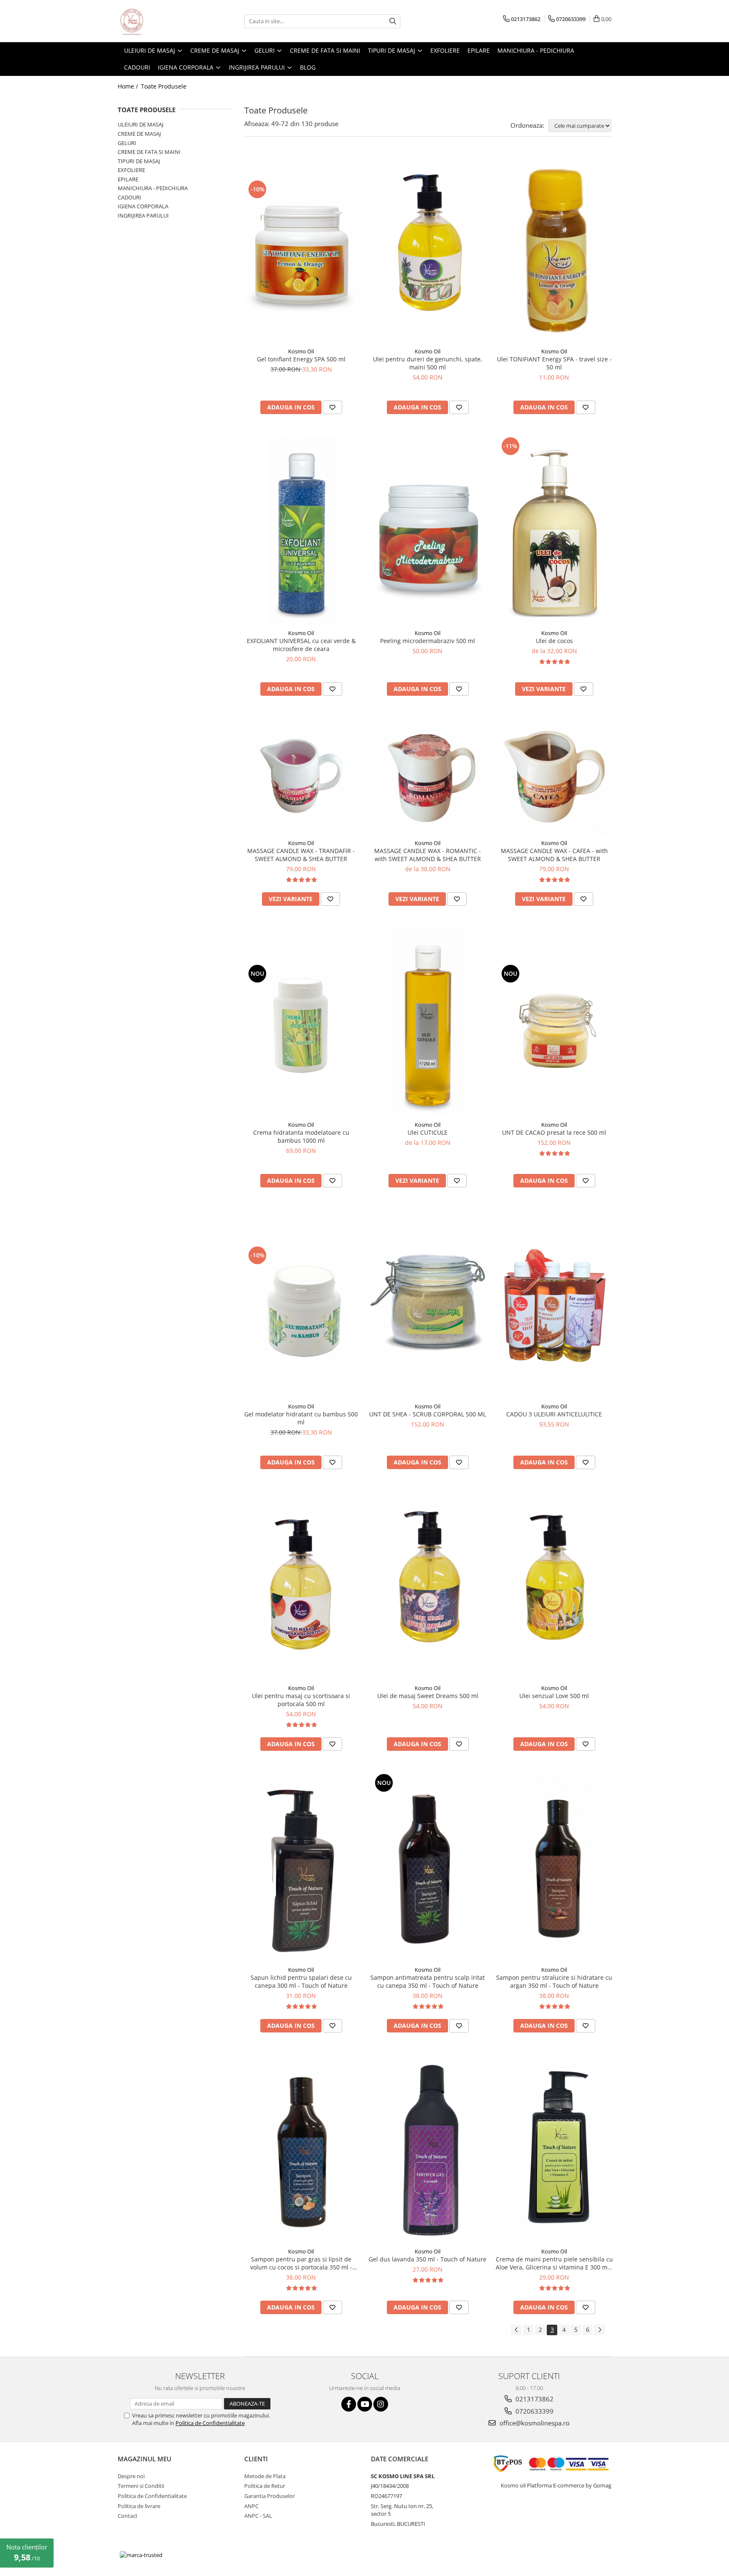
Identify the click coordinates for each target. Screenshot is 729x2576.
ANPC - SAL (258, 2516)
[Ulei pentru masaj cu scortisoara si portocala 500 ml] (301, 1585)
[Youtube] (365, 2404)
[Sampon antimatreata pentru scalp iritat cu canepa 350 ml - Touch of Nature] (428, 1867)
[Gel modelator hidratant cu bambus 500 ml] (301, 1303)
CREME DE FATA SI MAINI (149, 152)
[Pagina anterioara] (516, 2330)
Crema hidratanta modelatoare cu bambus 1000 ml (301, 1136)
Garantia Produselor (270, 2496)
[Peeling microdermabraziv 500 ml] (428, 530)
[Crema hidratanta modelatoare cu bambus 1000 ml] (301, 1022)
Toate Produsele (164, 86)
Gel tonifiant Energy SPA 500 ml (301, 359)
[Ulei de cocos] (554, 530)
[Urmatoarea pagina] (599, 2330)
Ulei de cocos (554, 641)
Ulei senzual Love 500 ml (554, 1696)
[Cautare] (393, 21)
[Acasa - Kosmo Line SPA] (160, 21)
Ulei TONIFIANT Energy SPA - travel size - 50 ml (554, 363)
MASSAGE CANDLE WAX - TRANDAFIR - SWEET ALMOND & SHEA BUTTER (301, 855)
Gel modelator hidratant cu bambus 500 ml (301, 1418)
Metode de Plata (265, 2476)
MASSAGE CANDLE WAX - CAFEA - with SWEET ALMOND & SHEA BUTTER (554, 855)
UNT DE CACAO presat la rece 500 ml (554, 1132)
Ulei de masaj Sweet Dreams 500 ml (428, 1696)
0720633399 (534, 2411)
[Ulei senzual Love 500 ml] (554, 1585)
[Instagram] (381, 2404)
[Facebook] (349, 2404)
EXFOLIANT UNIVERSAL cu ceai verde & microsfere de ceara (301, 645)
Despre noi (131, 2476)
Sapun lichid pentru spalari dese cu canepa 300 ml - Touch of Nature (301, 1981)
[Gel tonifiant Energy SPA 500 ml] (301, 248)
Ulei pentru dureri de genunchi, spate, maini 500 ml (428, 363)
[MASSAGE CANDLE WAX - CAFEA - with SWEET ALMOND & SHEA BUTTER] (554, 776)
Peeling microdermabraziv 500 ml (428, 641)
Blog (308, 67)
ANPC (251, 2506)
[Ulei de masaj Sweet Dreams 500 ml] (428, 1585)
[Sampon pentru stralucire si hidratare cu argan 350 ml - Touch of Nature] (554, 1867)
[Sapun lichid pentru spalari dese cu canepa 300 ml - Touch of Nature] (301, 1867)
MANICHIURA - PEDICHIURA (153, 188)
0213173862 (534, 2399)
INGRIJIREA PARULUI (143, 215)
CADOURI (130, 197)
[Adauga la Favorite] (332, 407)
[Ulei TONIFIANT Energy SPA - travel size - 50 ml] (554, 248)
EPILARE (128, 179)
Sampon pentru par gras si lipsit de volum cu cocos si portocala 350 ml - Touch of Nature (301, 2263)
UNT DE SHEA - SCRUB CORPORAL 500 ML (428, 1414)
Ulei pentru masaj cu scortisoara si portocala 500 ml (301, 1700)
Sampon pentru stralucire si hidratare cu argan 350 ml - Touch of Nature (554, 1981)
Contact (128, 2516)
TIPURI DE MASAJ (139, 161)
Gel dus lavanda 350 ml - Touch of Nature (428, 2259)
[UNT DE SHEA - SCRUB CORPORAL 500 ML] (428, 1303)
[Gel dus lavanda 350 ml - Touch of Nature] (428, 2148)
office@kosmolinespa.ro (534, 2423)
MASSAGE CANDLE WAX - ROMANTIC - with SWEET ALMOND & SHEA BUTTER (428, 855)
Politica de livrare (139, 2506)
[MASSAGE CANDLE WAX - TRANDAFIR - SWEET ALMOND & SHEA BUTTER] (301, 776)
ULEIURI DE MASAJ (140, 124)
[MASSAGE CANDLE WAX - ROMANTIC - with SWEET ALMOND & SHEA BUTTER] (428, 776)
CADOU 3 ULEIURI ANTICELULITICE (554, 1414)
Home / (129, 86)
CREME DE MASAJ (139, 134)
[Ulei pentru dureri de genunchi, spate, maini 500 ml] (428, 248)
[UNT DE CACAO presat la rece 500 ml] (554, 1022)
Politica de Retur (265, 2486)
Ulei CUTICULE (428, 1132)
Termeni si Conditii (141, 2486)
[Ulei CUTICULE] (428, 1022)
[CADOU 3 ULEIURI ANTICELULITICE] (554, 1303)
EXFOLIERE (131, 170)
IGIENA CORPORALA (143, 206)
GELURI (127, 143)
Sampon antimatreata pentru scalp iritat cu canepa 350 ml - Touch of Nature (428, 1981)
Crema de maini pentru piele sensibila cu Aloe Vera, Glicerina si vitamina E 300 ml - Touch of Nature (554, 2263)
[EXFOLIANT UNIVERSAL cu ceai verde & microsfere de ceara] (301, 530)
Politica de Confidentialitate (210, 2423)
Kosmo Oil (301, 351)
